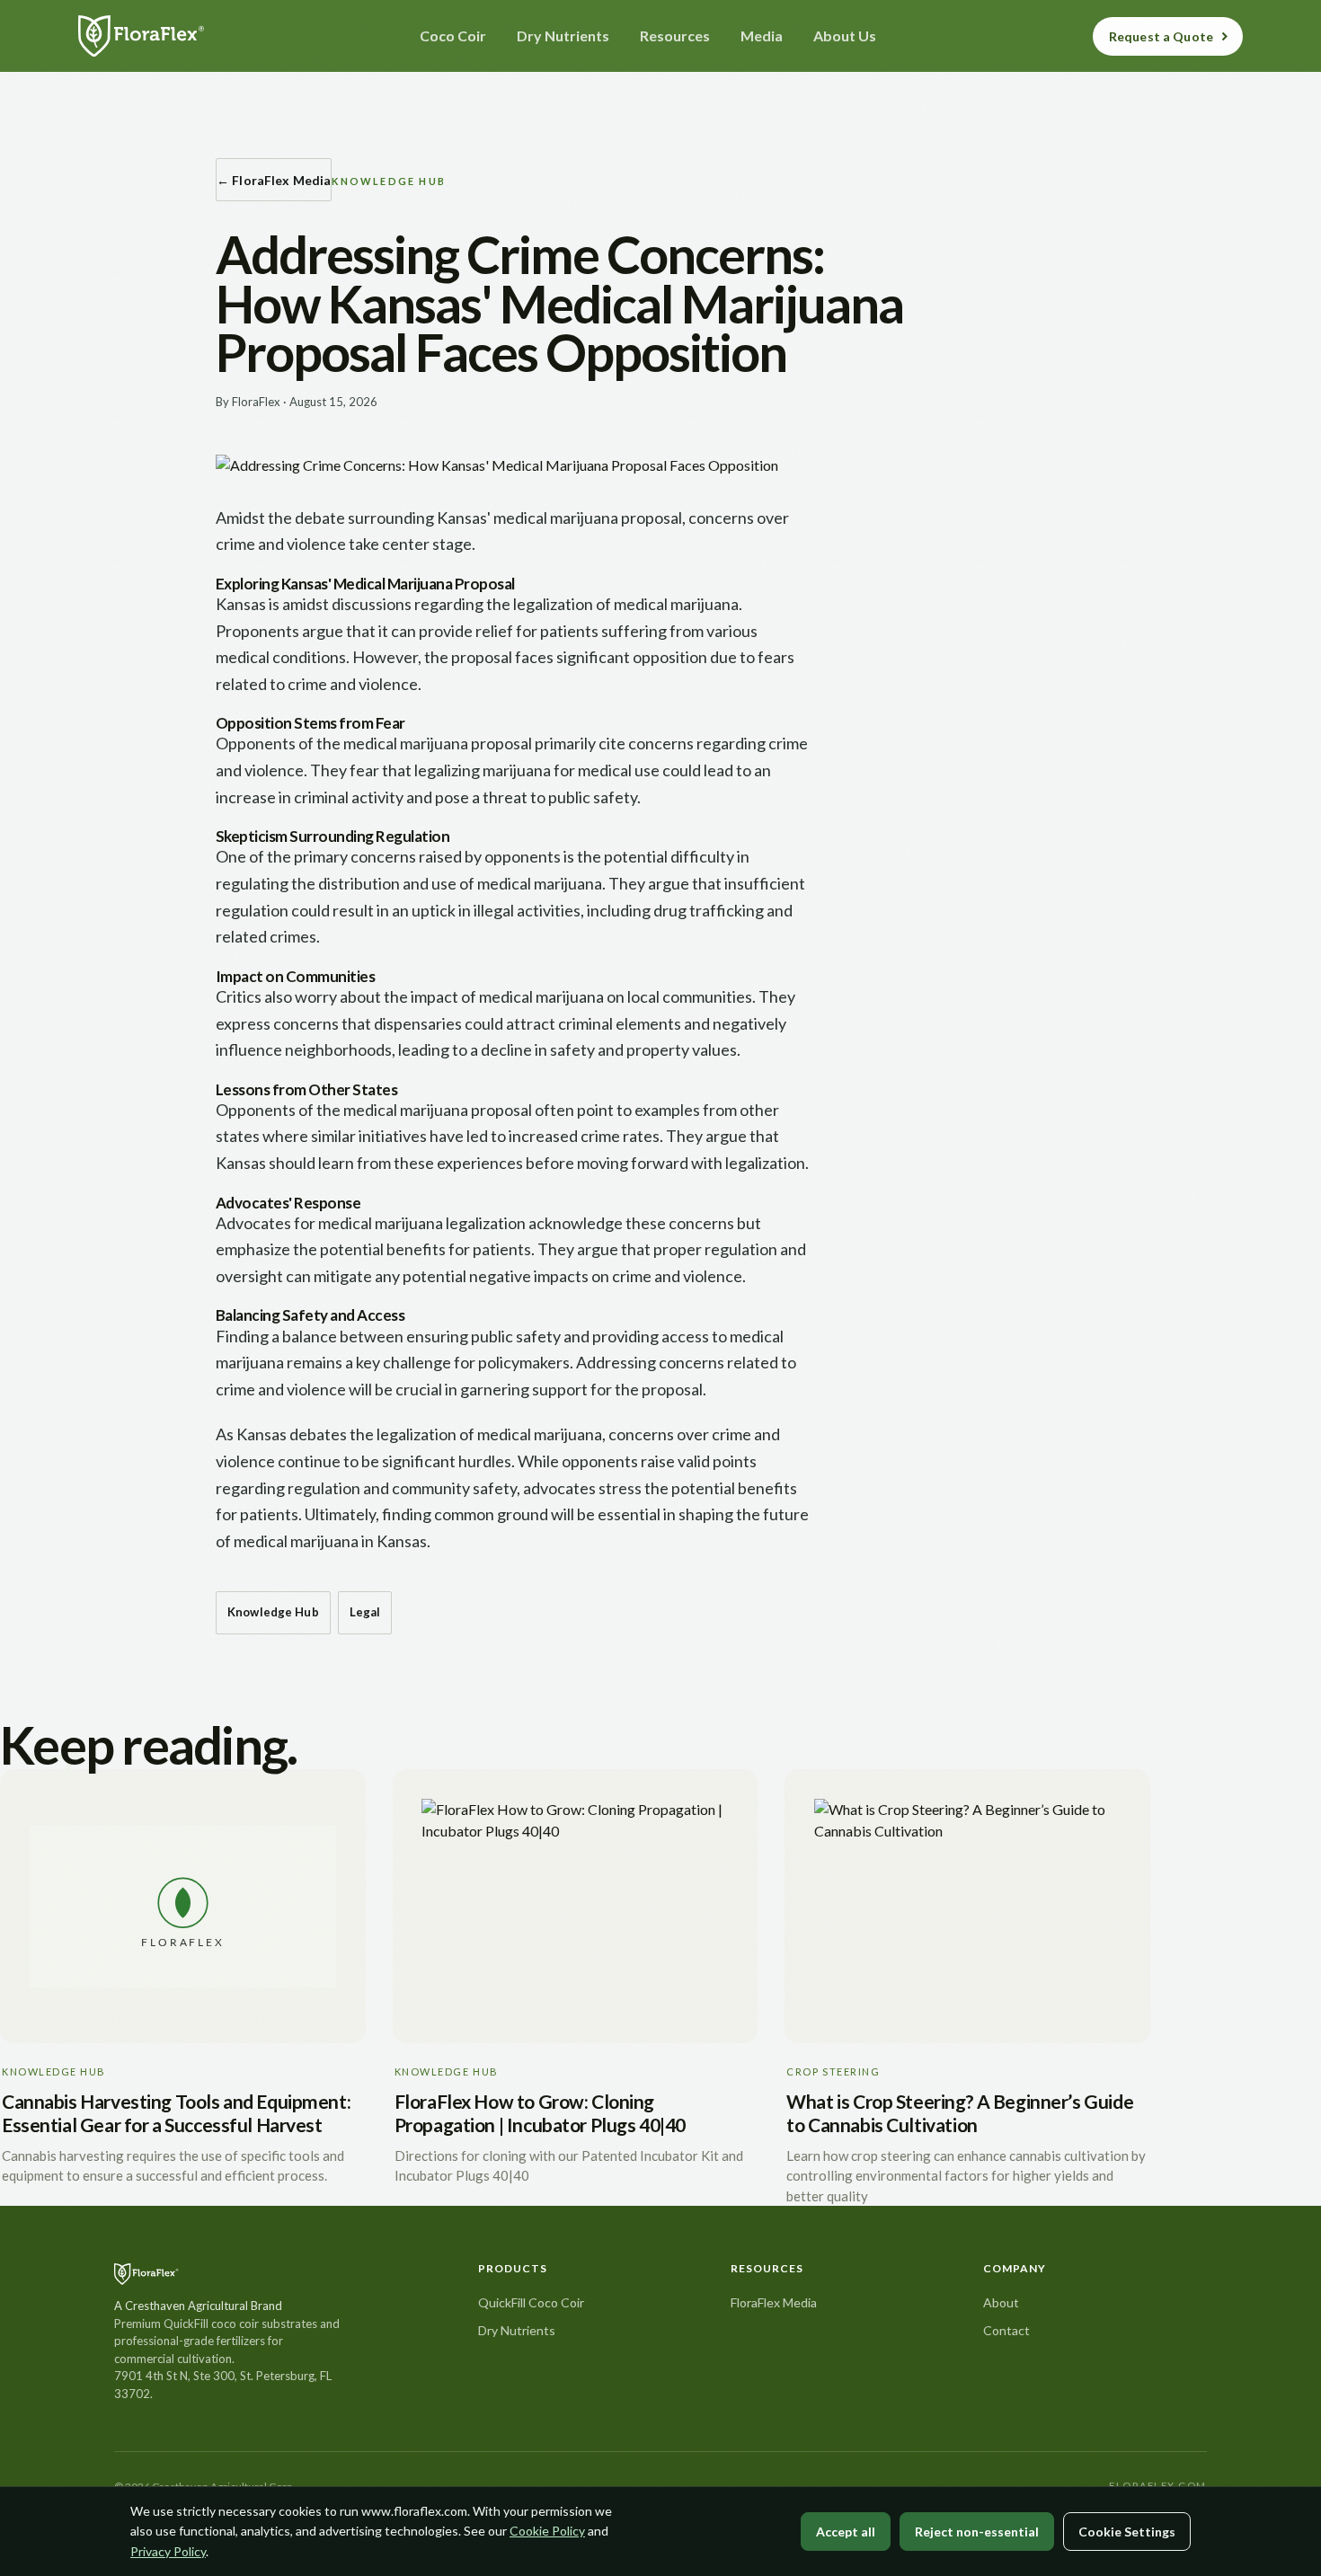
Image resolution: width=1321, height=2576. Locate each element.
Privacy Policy (168, 2551)
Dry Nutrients (517, 2330)
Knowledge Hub (273, 1612)
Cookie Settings (1127, 2532)
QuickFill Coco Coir (531, 2302)
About (1001, 2302)
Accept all (846, 2532)
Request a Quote (1161, 36)
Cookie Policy (547, 2531)
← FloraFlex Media (274, 180)
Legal (365, 1612)
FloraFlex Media (774, 2302)
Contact (1006, 2330)
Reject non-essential (977, 2532)
